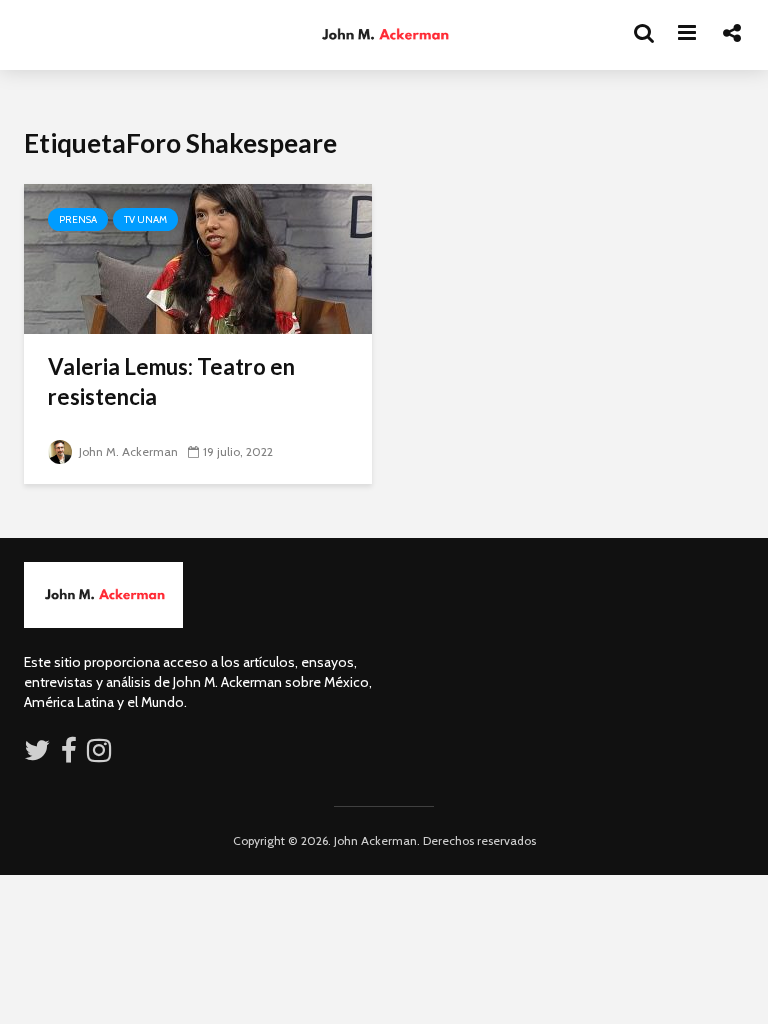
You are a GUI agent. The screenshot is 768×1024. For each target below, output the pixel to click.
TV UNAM (145, 219)
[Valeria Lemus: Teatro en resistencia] (198, 257)
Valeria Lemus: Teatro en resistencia (171, 381)
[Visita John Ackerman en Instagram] (101, 755)
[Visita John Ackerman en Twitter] (37, 755)
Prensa (78, 219)
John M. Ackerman (127, 451)
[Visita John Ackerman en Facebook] (69, 755)
